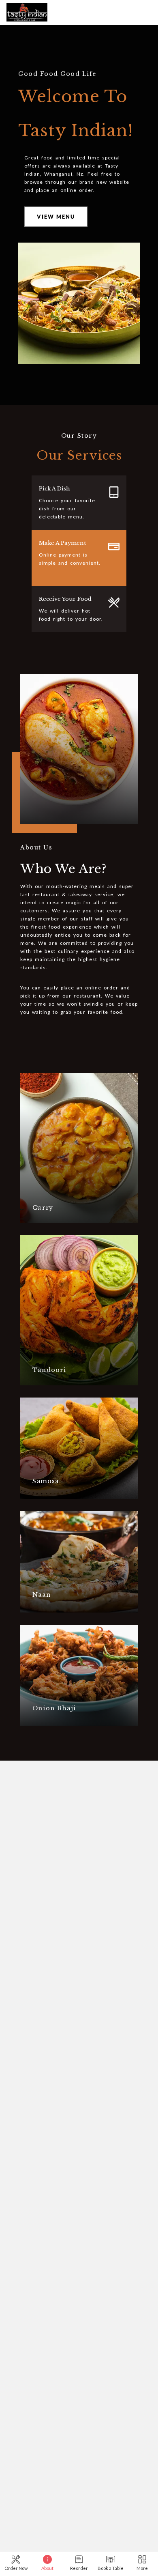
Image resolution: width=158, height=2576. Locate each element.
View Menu (56, 217)
